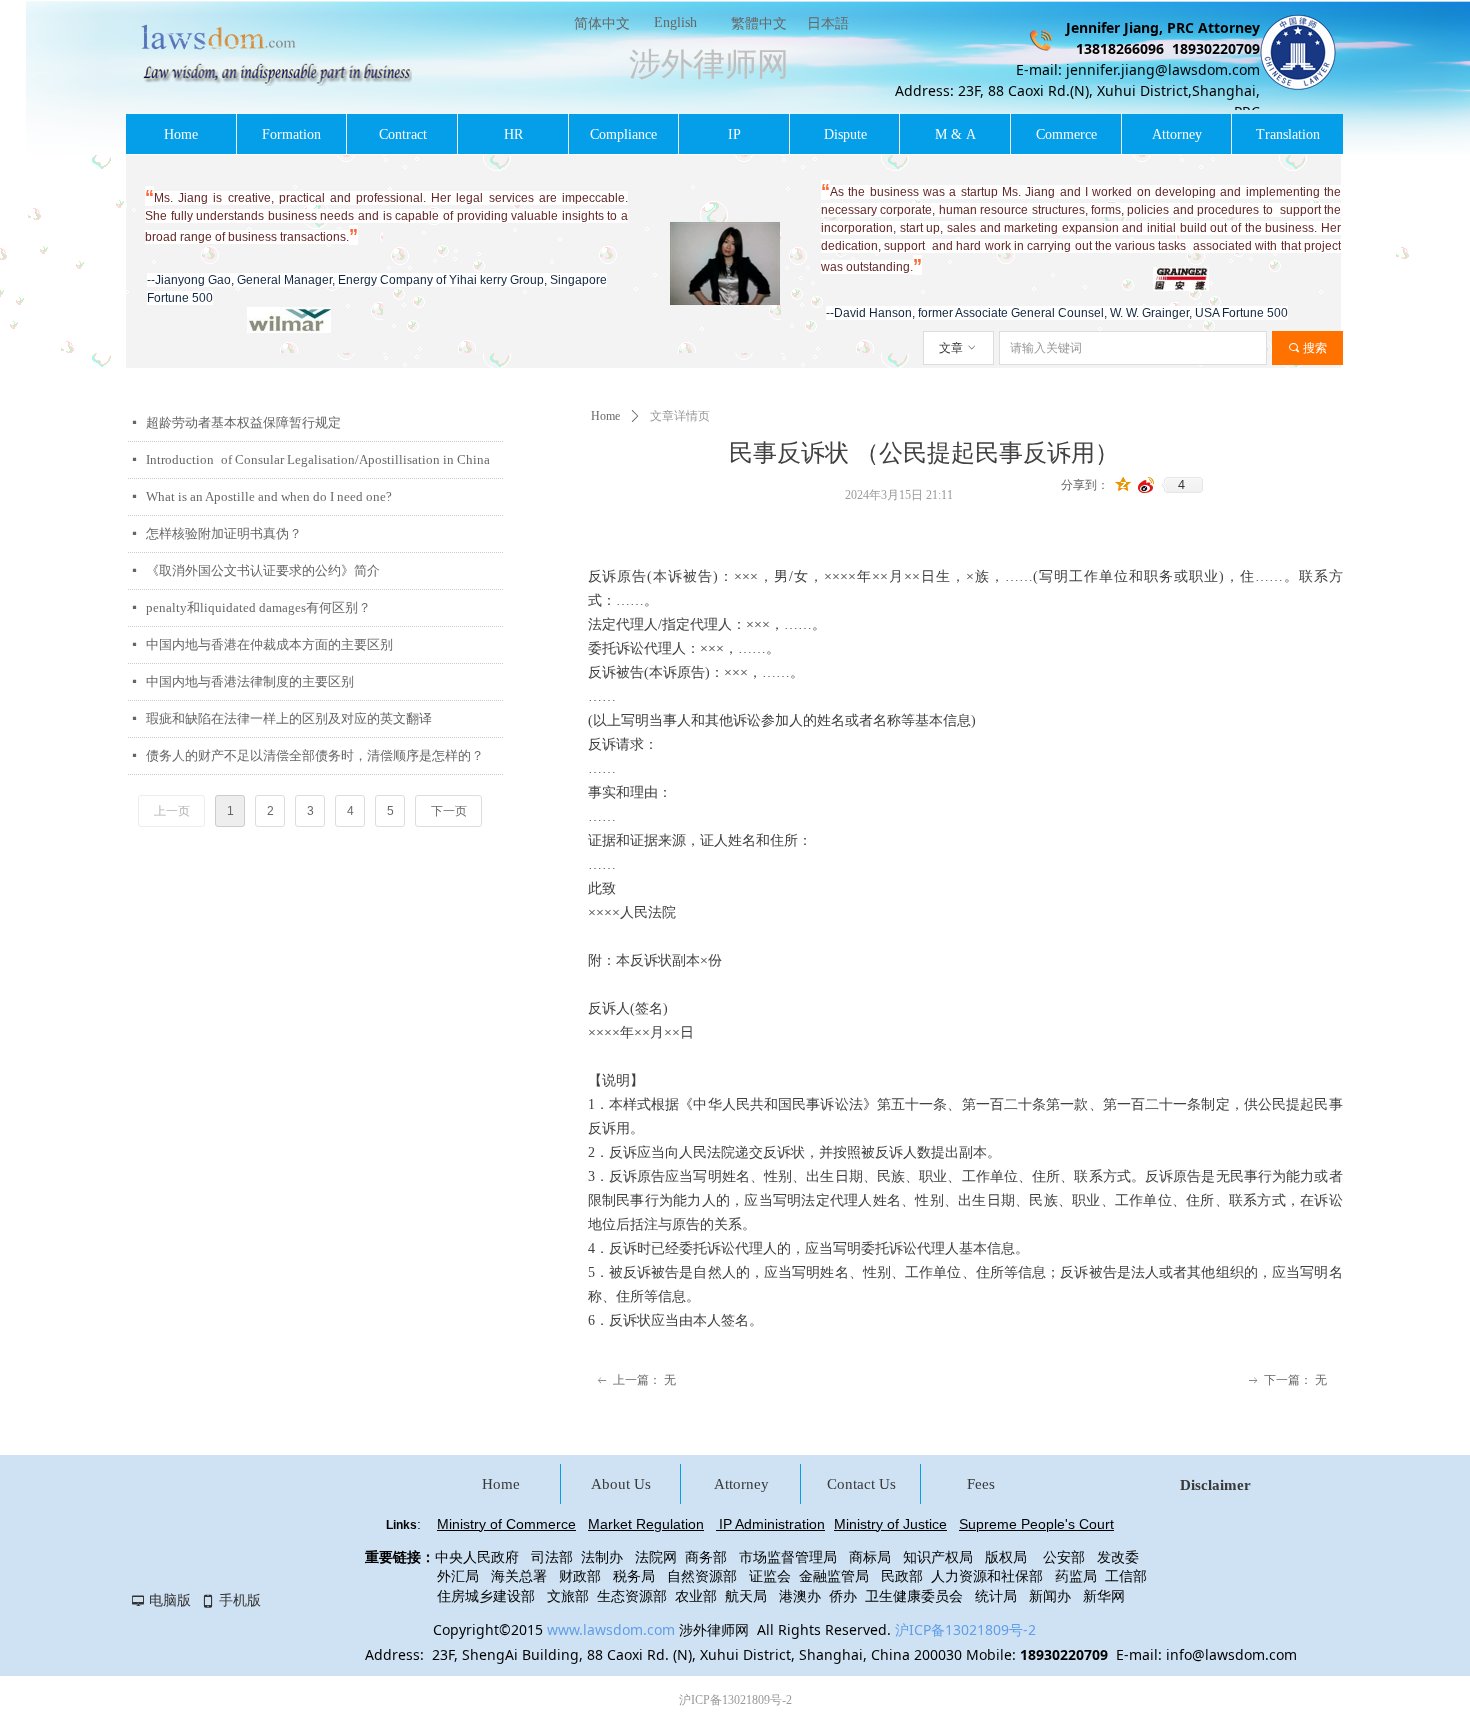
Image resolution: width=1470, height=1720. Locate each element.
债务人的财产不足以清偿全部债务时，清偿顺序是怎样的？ (315, 755)
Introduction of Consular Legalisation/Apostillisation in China (318, 459)
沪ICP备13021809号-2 (965, 1629)
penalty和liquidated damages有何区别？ (258, 607)
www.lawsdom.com (611, 1629)
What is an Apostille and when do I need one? (269, 496)
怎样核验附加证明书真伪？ (224, 533)
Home (605, 416)
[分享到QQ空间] (1123, 485)
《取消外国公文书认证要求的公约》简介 (263, 570)
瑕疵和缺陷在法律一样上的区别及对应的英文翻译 (289, 718)
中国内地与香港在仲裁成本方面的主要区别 (269, 644)
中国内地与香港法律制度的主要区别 (250, 681)
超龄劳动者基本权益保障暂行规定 (243, 422)
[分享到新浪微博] (1146, 485)
